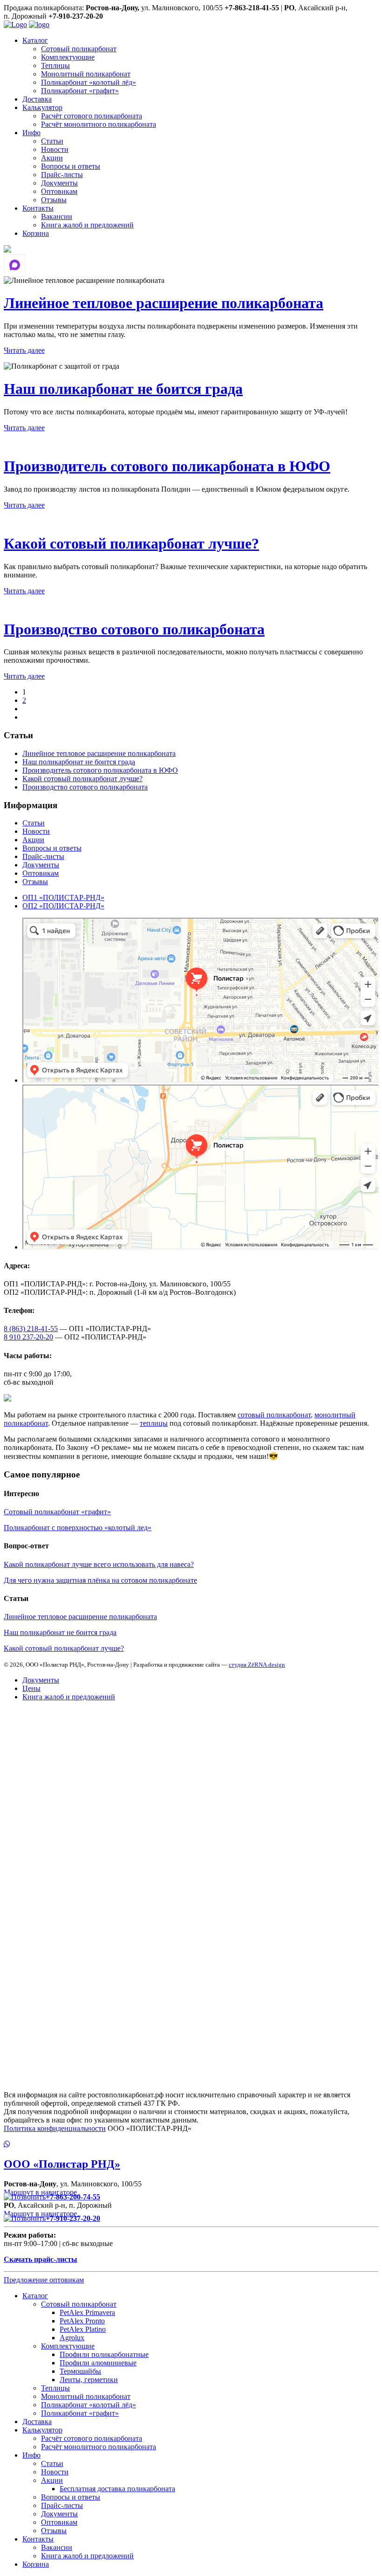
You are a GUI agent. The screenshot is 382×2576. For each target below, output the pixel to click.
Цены (31, 1688)
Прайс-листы (62, 175)
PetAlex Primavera (87, 2312)
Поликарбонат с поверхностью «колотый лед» (78, 1528)
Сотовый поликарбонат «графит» (57, 1512)
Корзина (36, 233)
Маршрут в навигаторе (41, 2192)
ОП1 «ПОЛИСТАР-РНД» (63, 897)
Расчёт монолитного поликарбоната (99, 124)
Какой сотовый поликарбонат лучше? (131, 543)
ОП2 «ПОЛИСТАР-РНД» (63, 906)
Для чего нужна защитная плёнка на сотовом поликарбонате (100, 1580)
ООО (62, 2164)
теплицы (154, 1423)
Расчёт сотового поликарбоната (92, 116)
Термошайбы (80, 2371)
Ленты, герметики (89, 2380)
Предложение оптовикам (44, 2280)
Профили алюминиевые (98, 2363)
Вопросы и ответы (71, 166)
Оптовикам (59, 191)
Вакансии (57, 216)
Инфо (31, 133)
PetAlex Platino (83, 2329)
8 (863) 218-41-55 (31, 1329)
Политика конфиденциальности (55, 2128)
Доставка (37, 99)
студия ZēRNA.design (257, 1665)
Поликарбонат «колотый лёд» (89, 82)
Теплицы (55, 65)
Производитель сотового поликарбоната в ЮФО (167, 466)
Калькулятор (42, 107)
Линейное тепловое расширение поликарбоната (164, 303)
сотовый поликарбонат (274, 1415)
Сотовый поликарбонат (79, 49)
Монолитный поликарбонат (86, 74)
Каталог (35, 40)
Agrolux (72, 2338)
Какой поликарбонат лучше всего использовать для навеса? (99, 1564)
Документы (59, 183)
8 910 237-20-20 (28, 1337)
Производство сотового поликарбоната (134, 629)
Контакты (38, 208)
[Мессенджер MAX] (15, 265)
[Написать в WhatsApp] (191, 2144)
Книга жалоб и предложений (87, 225)
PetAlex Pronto (82, 2321)
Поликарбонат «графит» (80, 91)
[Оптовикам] (7, 250)
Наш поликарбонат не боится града (123, 389)
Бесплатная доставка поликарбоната (117, 2489)
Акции (52, 158)
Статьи (52, 141)
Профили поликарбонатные (104, 2354)
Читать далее (24, 350)
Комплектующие (68, 57)
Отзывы (54, 200)
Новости (55, 149)
